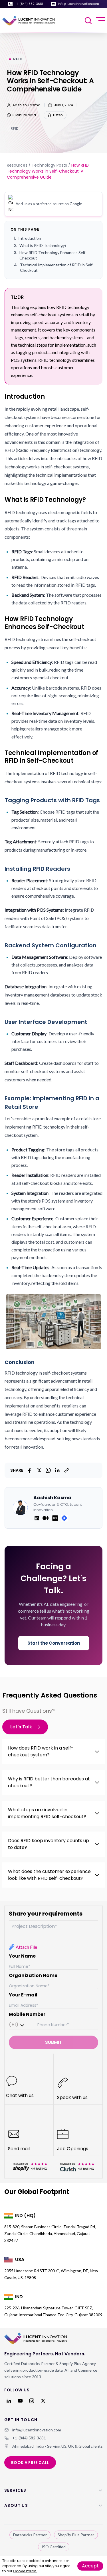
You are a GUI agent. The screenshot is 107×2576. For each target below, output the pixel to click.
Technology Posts (49, 165)
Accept (90, 2566)
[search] (89, 21)
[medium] (46, 1518)
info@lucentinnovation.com (78, 4)
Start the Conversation (54, 1643)
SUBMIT (53, 2042)
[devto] (55, 1518)
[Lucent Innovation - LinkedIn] (9, 2401)
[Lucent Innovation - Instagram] (32, 2401)
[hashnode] (64, 1518)
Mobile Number (27, 2014)
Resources (17, 165)
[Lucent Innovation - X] (43, 2401)
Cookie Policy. (25, 2571)
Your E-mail (23, 1995)
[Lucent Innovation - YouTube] (20, 2401)
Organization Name (33, 1975)
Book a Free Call (30, 2463)
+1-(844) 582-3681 (29, 4)
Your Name (22, 1956)
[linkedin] (37, 1518)
